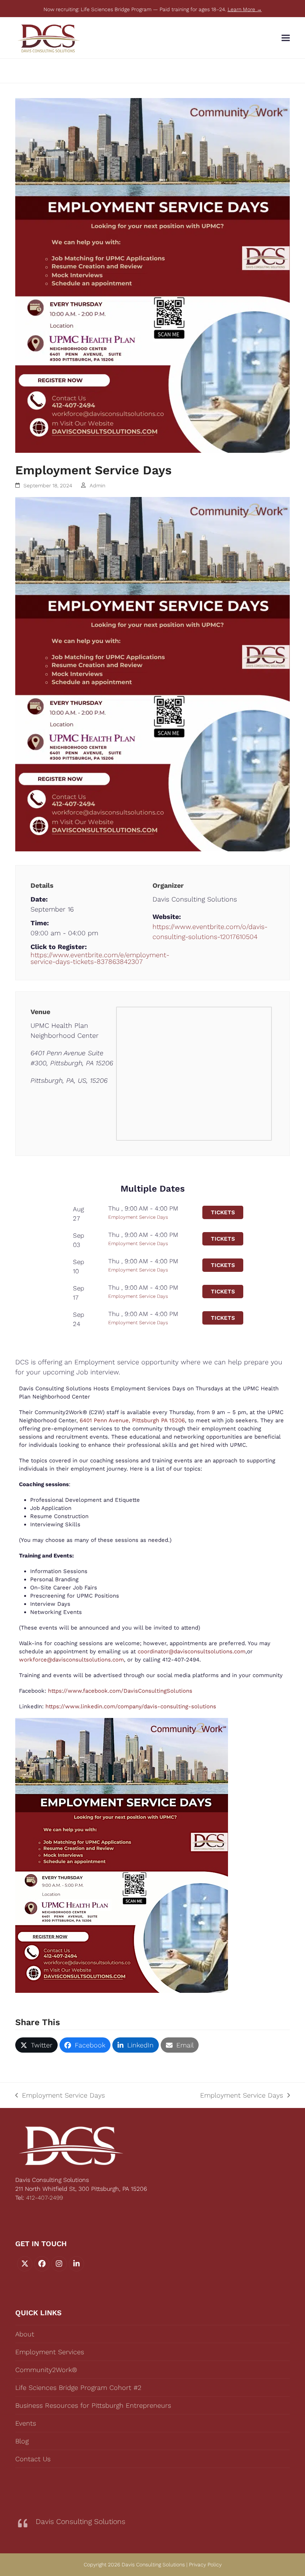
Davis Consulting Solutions (81, 2522)
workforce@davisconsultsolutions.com (71, 1660)
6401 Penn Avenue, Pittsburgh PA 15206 (132, 1420)
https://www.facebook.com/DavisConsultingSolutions (119, 1691)
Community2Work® (46, 2370)
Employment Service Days (138, 1217)
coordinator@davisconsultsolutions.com (192, 1651)
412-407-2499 (44, 2198)
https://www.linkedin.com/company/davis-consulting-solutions (130, 1706)
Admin (97, 485)
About (25, 2334)
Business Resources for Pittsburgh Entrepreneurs (93, 2405)
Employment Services (50, 2352)
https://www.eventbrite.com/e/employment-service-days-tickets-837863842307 (91, 958)
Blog (22, 2441)
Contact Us (33, 2459)
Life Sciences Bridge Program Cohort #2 (78, 2387)
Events (26, 2423)
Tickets (223, 1212)
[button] (286, 38)
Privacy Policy (205, 2564)
